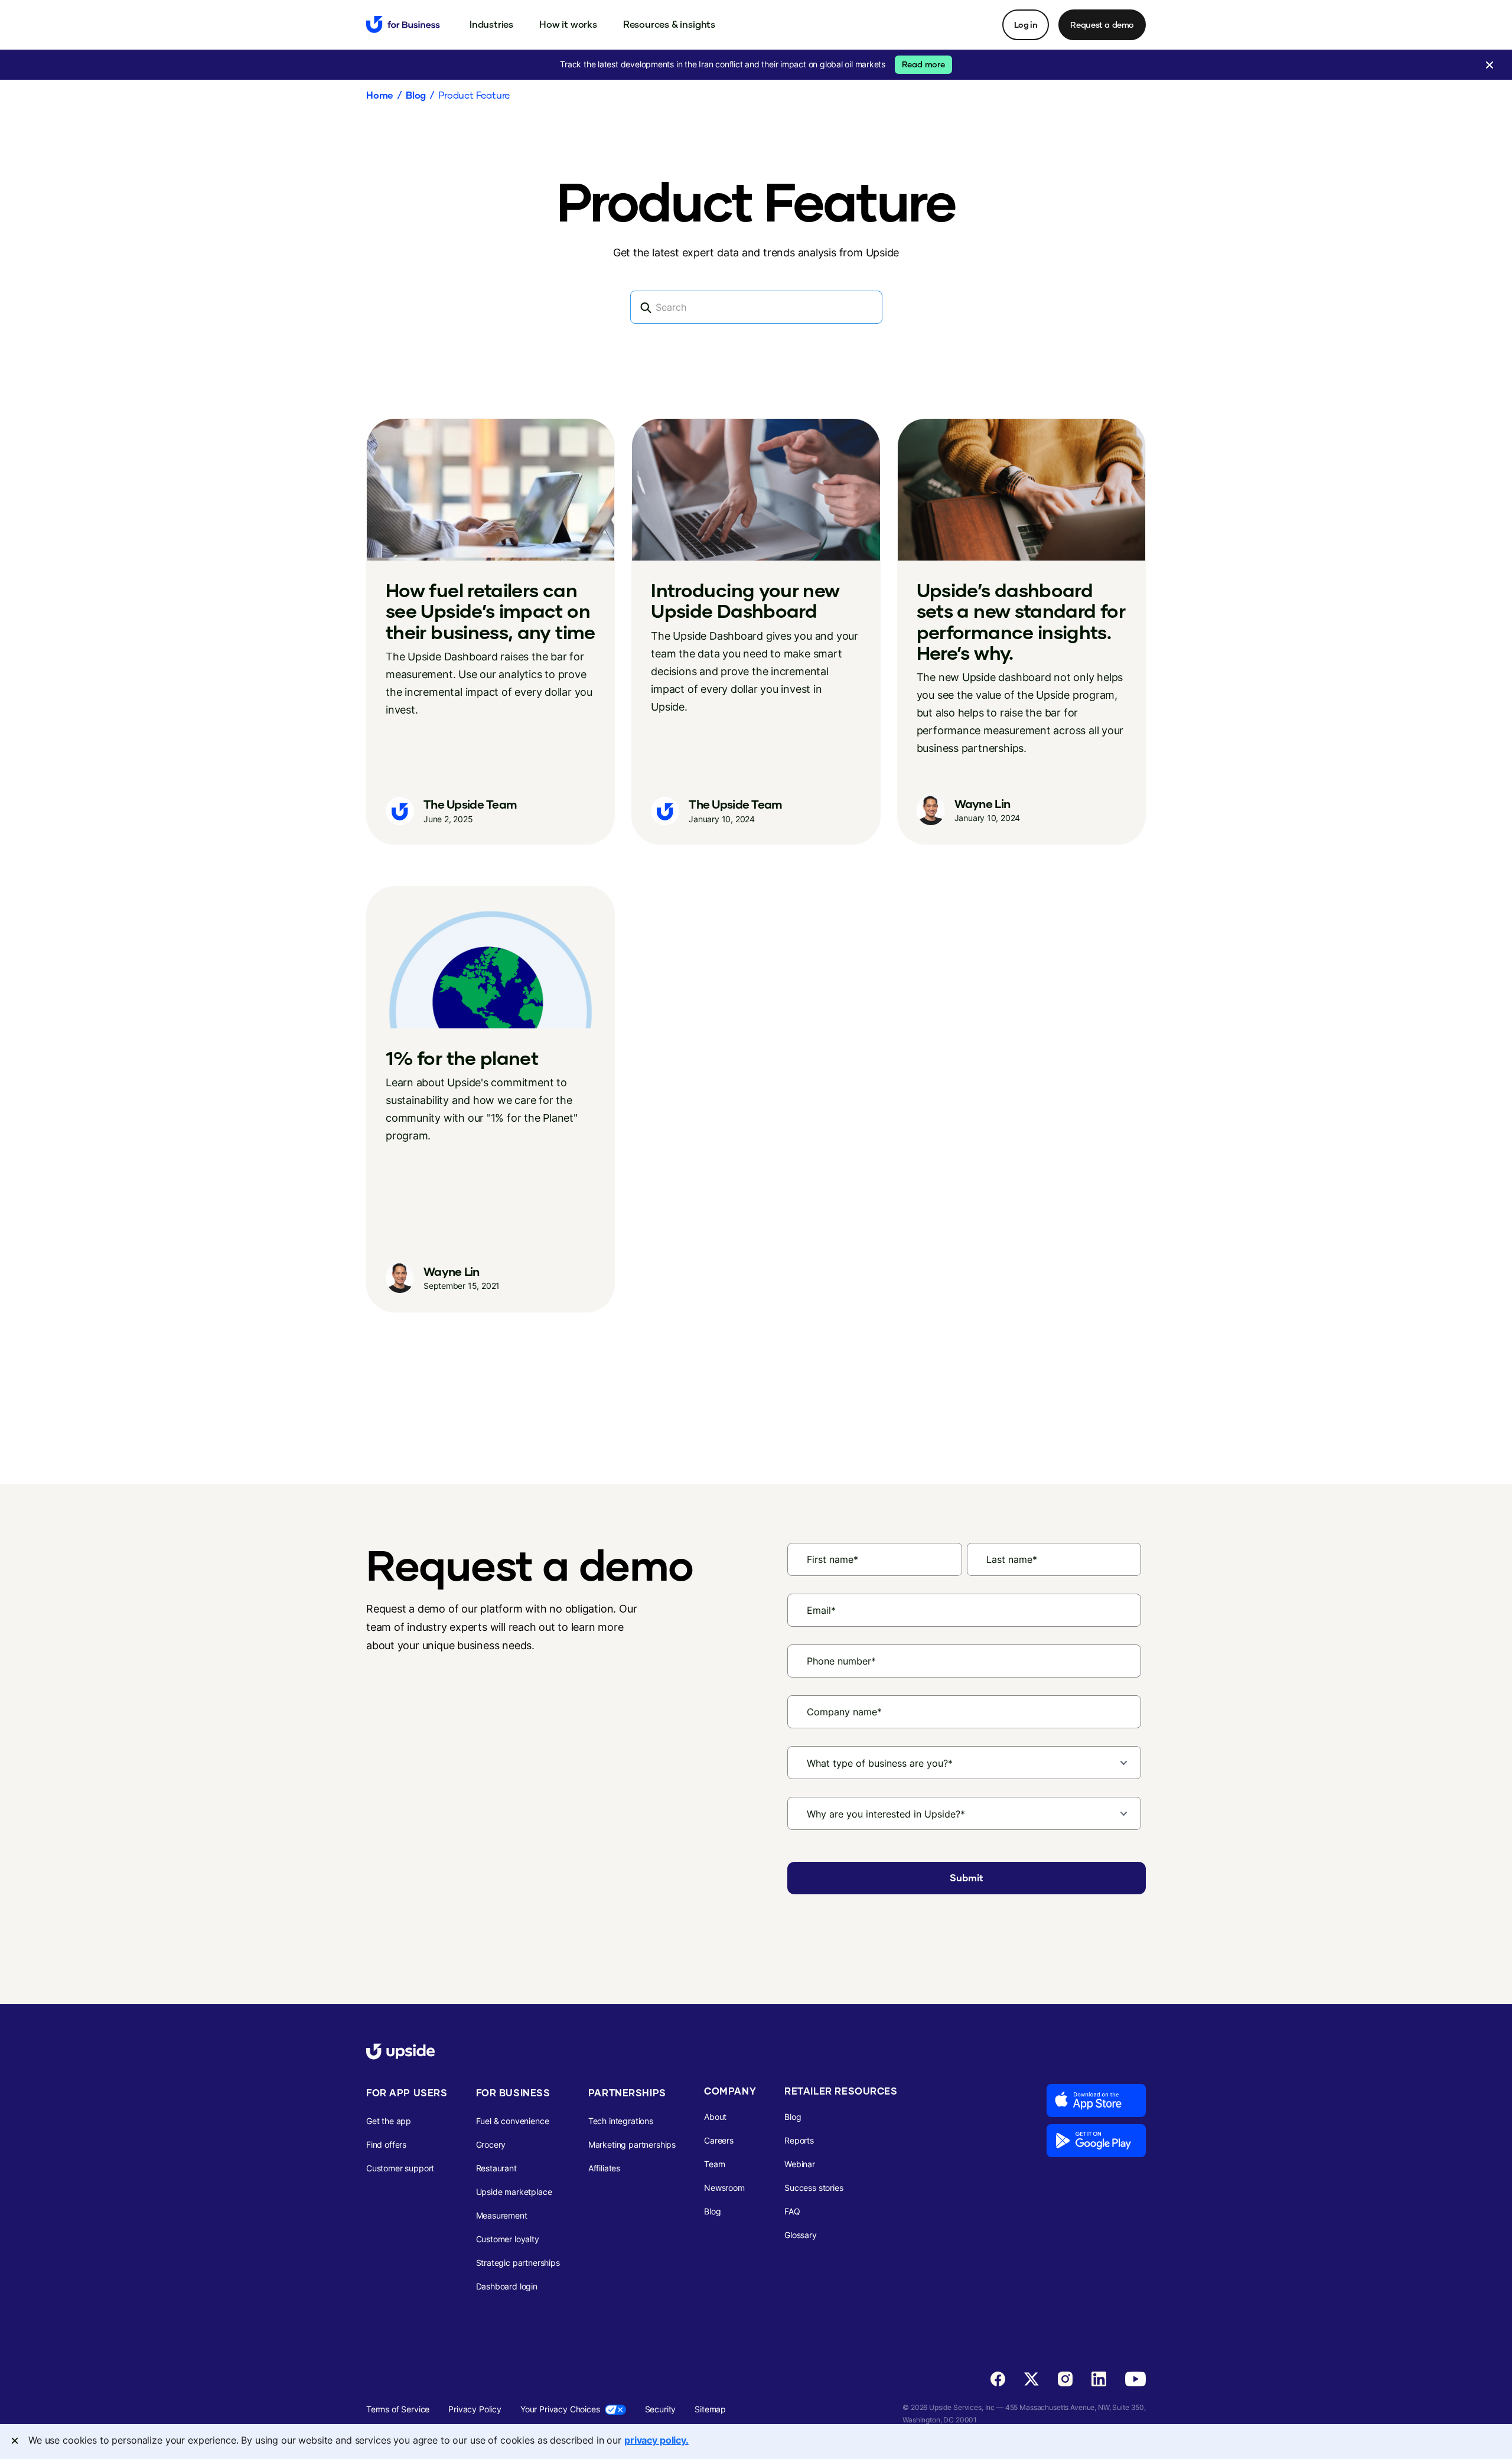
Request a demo (1102, 25)
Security (661, 2409)
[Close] (15, 2441)
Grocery (491, 2144)
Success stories (814, 2188)
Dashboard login (507, 2286)
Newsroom (724, 2188)
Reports (799, 2140)
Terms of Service (398, 2409)
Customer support (400, 2168)
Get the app (389, 2121)
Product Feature (474, 95)
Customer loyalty (508, 2239)
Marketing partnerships (632, 2144)
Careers (719, 2140)
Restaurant (496, 2168)
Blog (416, 95)
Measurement (502, 2215)
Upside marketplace (514, 2192)
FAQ (792, 2211)
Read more (923, 64)
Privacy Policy (475, 2409)
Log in (1026, 25)
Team (714, 2164)
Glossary (801, 2235)
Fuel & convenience (513, 2121)
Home (380, 95)
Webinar (800, 2164)
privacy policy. (656, 2440)
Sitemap (710, 2409)
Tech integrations (621, 2121)
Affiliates (604, 2168)
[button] (491, 24)
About (715, 2117)
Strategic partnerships (518, 2263)
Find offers (386, 2144)
